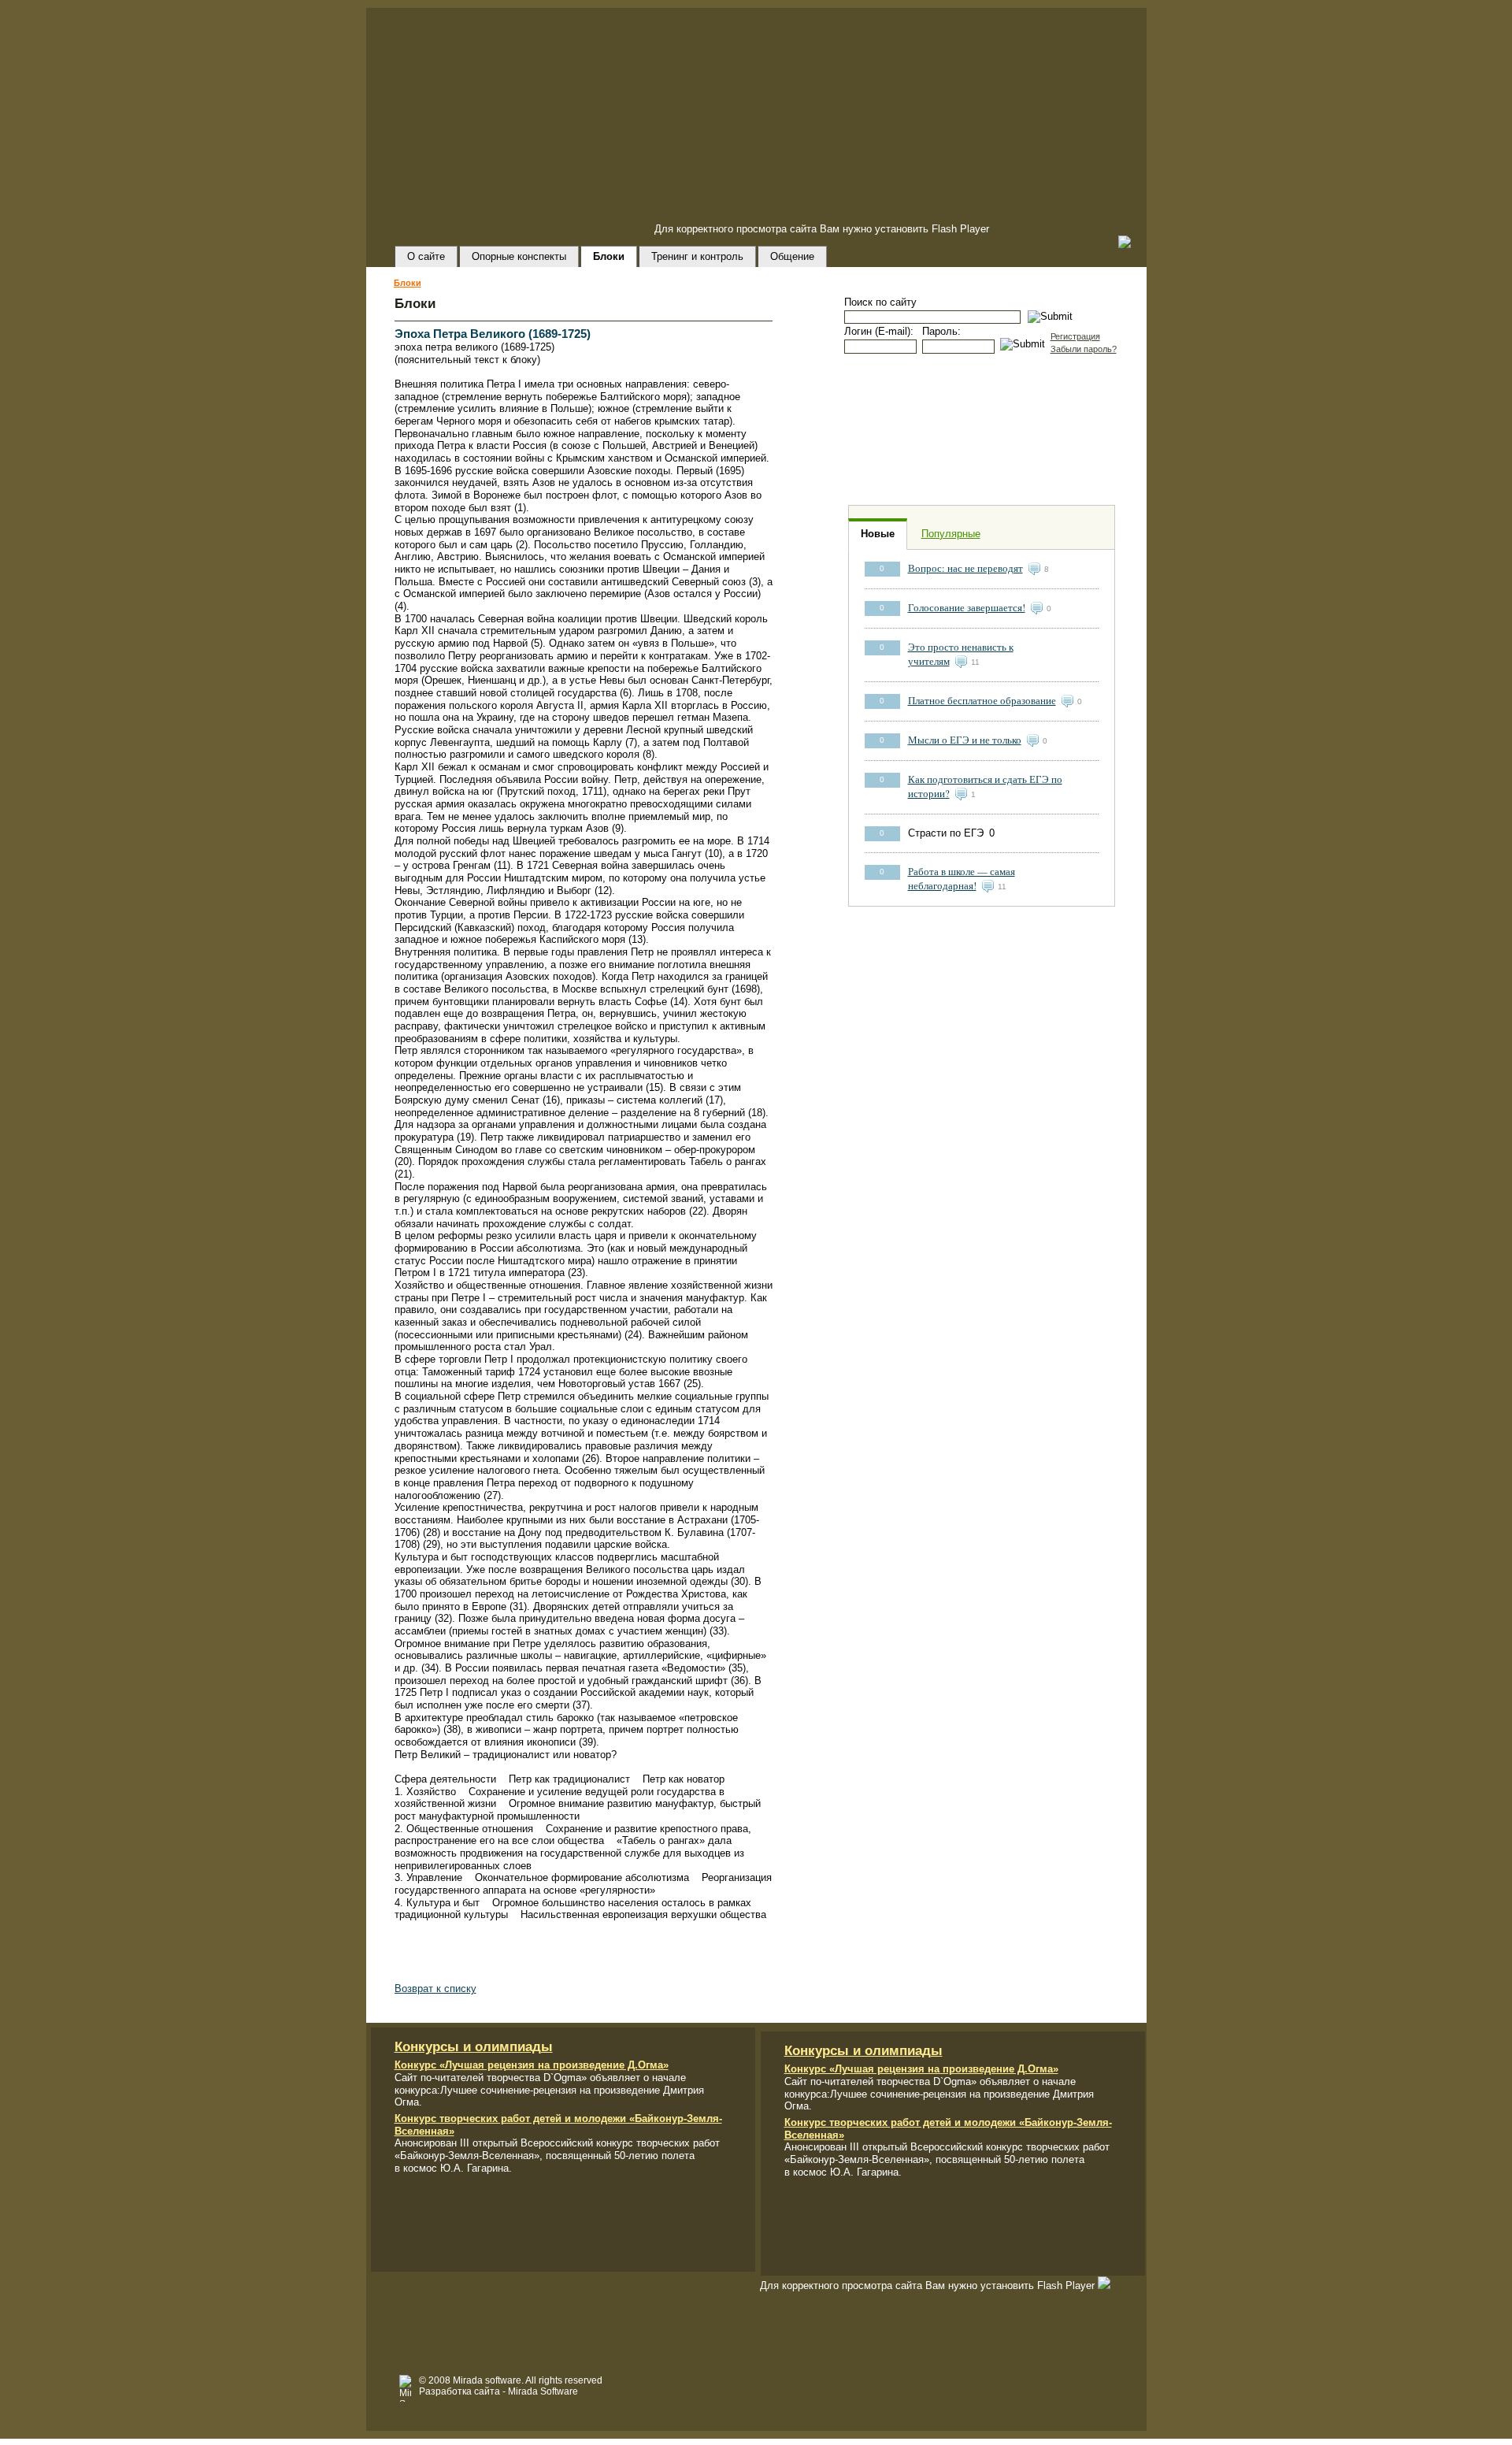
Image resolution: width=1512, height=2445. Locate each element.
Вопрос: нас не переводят (965, 568)
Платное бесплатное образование (982, 701)
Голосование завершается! (967, 608)
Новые (878, 534)
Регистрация (1075, 336)
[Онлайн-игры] (981, 430)
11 (975, 662)
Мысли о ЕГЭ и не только (965, 740)
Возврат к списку (435, 1989)
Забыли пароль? (1084, 349)
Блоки (408, 283)
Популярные (951, 534)
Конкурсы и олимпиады (474, 2047)
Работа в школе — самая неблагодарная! (962, 879)
